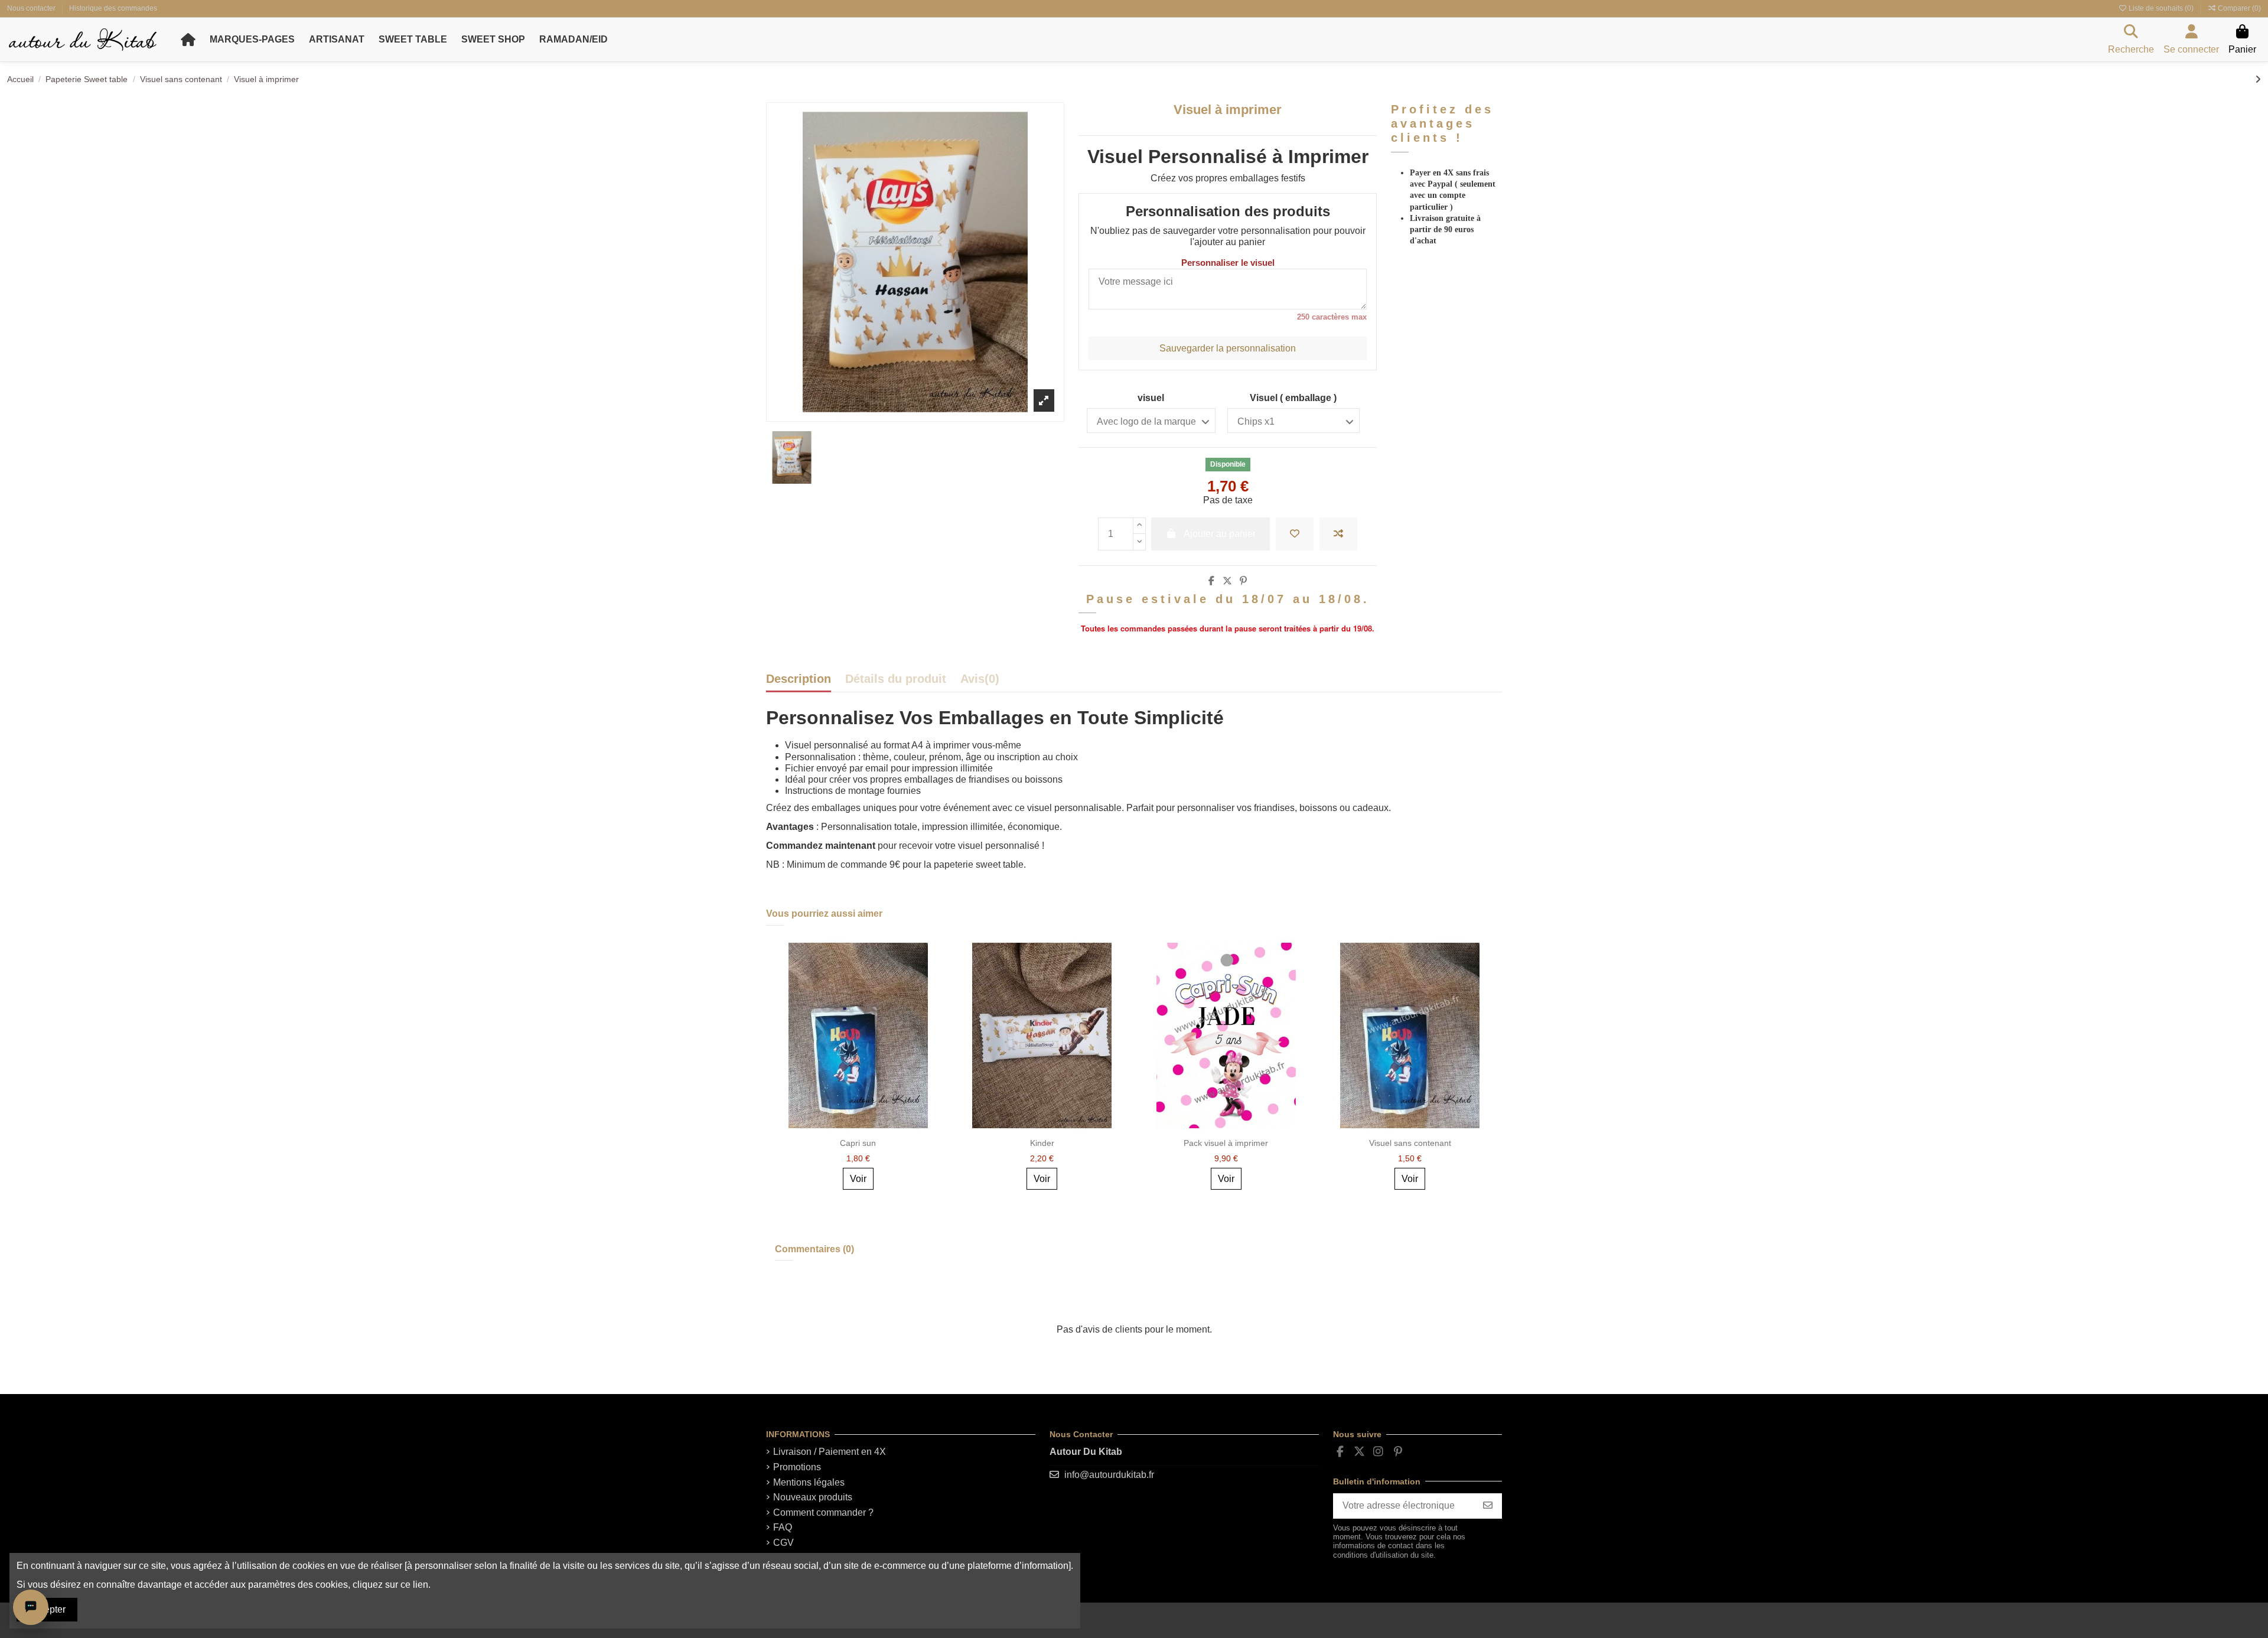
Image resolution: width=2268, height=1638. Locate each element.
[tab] (980, 682)
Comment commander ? (823, 1512)
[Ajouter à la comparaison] (1338, 534)
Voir (858, 1179)
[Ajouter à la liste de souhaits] (1295, 534)
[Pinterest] (1243, 581)
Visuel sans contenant (1410, 1143)
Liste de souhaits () (2161, 8)
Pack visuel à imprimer (1226, 1143)
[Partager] (1211, 581)
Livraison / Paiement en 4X (830, 1452)
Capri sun (858, 1143)
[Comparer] (934, 979)
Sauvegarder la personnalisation (1228, 348)
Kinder (1042, 1143)
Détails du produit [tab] (896, 679)
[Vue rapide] (934, 1001)
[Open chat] (31, 1607)
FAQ (783, 1527)
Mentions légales (809, 1482)
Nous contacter (32, 8)
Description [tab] (799, 679)
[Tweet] (1227, 581)
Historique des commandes (113, 8)
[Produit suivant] (2258, 79)
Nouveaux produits (813, 1497)
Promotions (797, 1467)
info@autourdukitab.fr (1109, 1475)
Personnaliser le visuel (1228, 263)
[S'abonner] (1488, 1506)
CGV (783, 1543)
